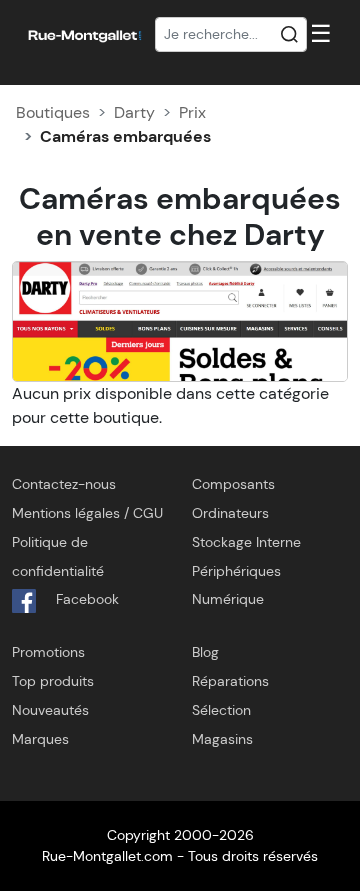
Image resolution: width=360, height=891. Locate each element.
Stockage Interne (246, 542)
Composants (233, 484)
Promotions (48, 652)
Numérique (228, 599)
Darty (134, 112)
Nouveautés (50, 710)
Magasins (222, 739)
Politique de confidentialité (58, 556)
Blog (205, 652)
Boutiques (53, 112)
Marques (40, 739)
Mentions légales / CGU (87, 513)
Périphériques (236, 571)
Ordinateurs (230, 513)
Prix (192, 112)
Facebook (85, 599)
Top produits (53, 681)
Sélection (221, 710)
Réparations (230, 681)
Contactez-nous (64, 484)
